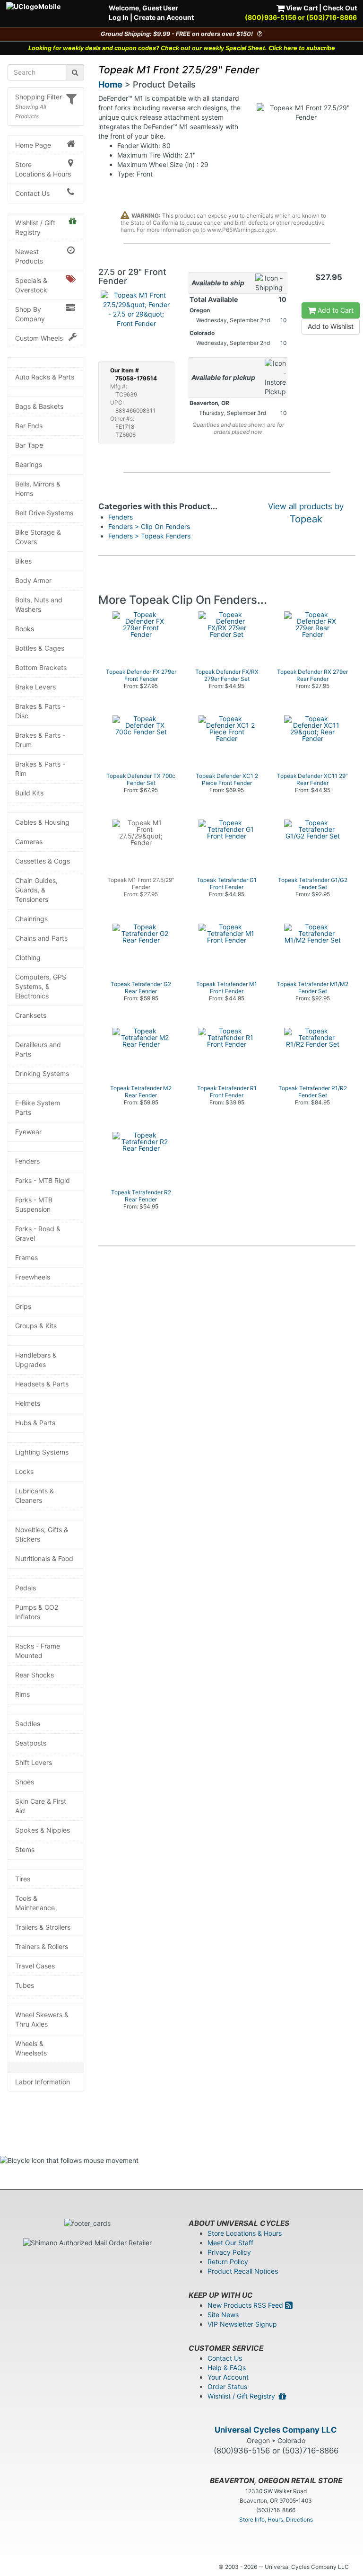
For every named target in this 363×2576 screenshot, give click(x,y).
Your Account (228, 2377)
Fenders (27, 1161)
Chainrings (31, 919)
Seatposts (31, 1743)
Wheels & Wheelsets (31, 2048)
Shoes (25, 1782)
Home (110, 84)
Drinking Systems (42, 1073)
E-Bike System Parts (38, 1107)
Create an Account (164, 17)
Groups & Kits (36, 1326)
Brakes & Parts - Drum (40, 740)
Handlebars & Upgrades (36, 1360)
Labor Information (43, 2082)
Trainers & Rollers (42, 1946)
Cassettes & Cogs (43, 861)
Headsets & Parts (42, 1384)
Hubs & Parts (35, 1423)
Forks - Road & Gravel (38, 1233)
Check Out (340, 8)
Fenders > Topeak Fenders (149, 536)
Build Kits (29, 793)
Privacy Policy (229, 2252)
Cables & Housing (42, 822)
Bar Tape (29, 445)
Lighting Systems (42, 1452)
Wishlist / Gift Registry (35, 227)
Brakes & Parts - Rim (40, 769)
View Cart (301, 8)
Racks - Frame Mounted (38, 1651)
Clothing (28, 957)
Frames (26, 1257)
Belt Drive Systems (44, 513)
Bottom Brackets (41, 667)
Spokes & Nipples (43, 1830)
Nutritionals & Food (44, 1558)
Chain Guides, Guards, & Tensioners (36, 890)
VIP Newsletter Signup (242, 2324)
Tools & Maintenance (35, 1903)
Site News (223, 2315)
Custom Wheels (39, 338)
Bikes (23, 561)
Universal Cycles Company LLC (276, 2430)
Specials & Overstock (31, 285)
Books (25, 629)
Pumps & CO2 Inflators (37, 1612)
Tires (23, 1879)
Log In (119, 17)
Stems (25, 1849)
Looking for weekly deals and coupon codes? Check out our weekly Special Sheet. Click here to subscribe (182, 48)
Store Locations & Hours (43, 169)
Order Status (227, 2386)
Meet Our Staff (230, 2243)
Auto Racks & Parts (45, 377)
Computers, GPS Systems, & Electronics (41, 986)
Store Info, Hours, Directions (276, 2519)
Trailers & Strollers (43, 1927)
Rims (22, 1694)
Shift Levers (34, 1762)
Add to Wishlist (331, 326)
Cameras (29, 842)
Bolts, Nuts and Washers (39, 604)
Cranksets (31, 1015)
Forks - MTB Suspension (34, 1204)
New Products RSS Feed (246, 2305)
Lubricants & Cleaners (35, 1495)
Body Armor (33, 580)
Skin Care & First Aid (41, 1806)
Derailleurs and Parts (38, 1049)
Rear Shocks (35, 1675)
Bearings (29, 464)
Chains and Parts (41, 938)
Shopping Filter (39, 97)
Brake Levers (35, 687)
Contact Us (32, 193)
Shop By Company (30, 314)
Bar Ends (29, 426)
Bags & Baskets (39, 406)
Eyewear (28, 1132)
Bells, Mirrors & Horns (38, 489)
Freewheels (33, 1277)
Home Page (33, 145)
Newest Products (29, 256)
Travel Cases (35, 1966)
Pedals (26, 1588)
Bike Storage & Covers (38, 537)
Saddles (28, 1724)
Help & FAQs (227, 2368)
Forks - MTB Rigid (43, 1180)
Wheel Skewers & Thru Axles (42, 2019)
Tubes (25, 1985)
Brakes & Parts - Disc (40, 711)
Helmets (28, 1403)
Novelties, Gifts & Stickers (42, 1534)
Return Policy (228, 2262)
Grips (23, 1306)
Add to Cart (335, 310)
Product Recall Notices (243, 2271)
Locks (24, 1471)
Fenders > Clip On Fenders (149, 526)
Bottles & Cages (40, 648)
